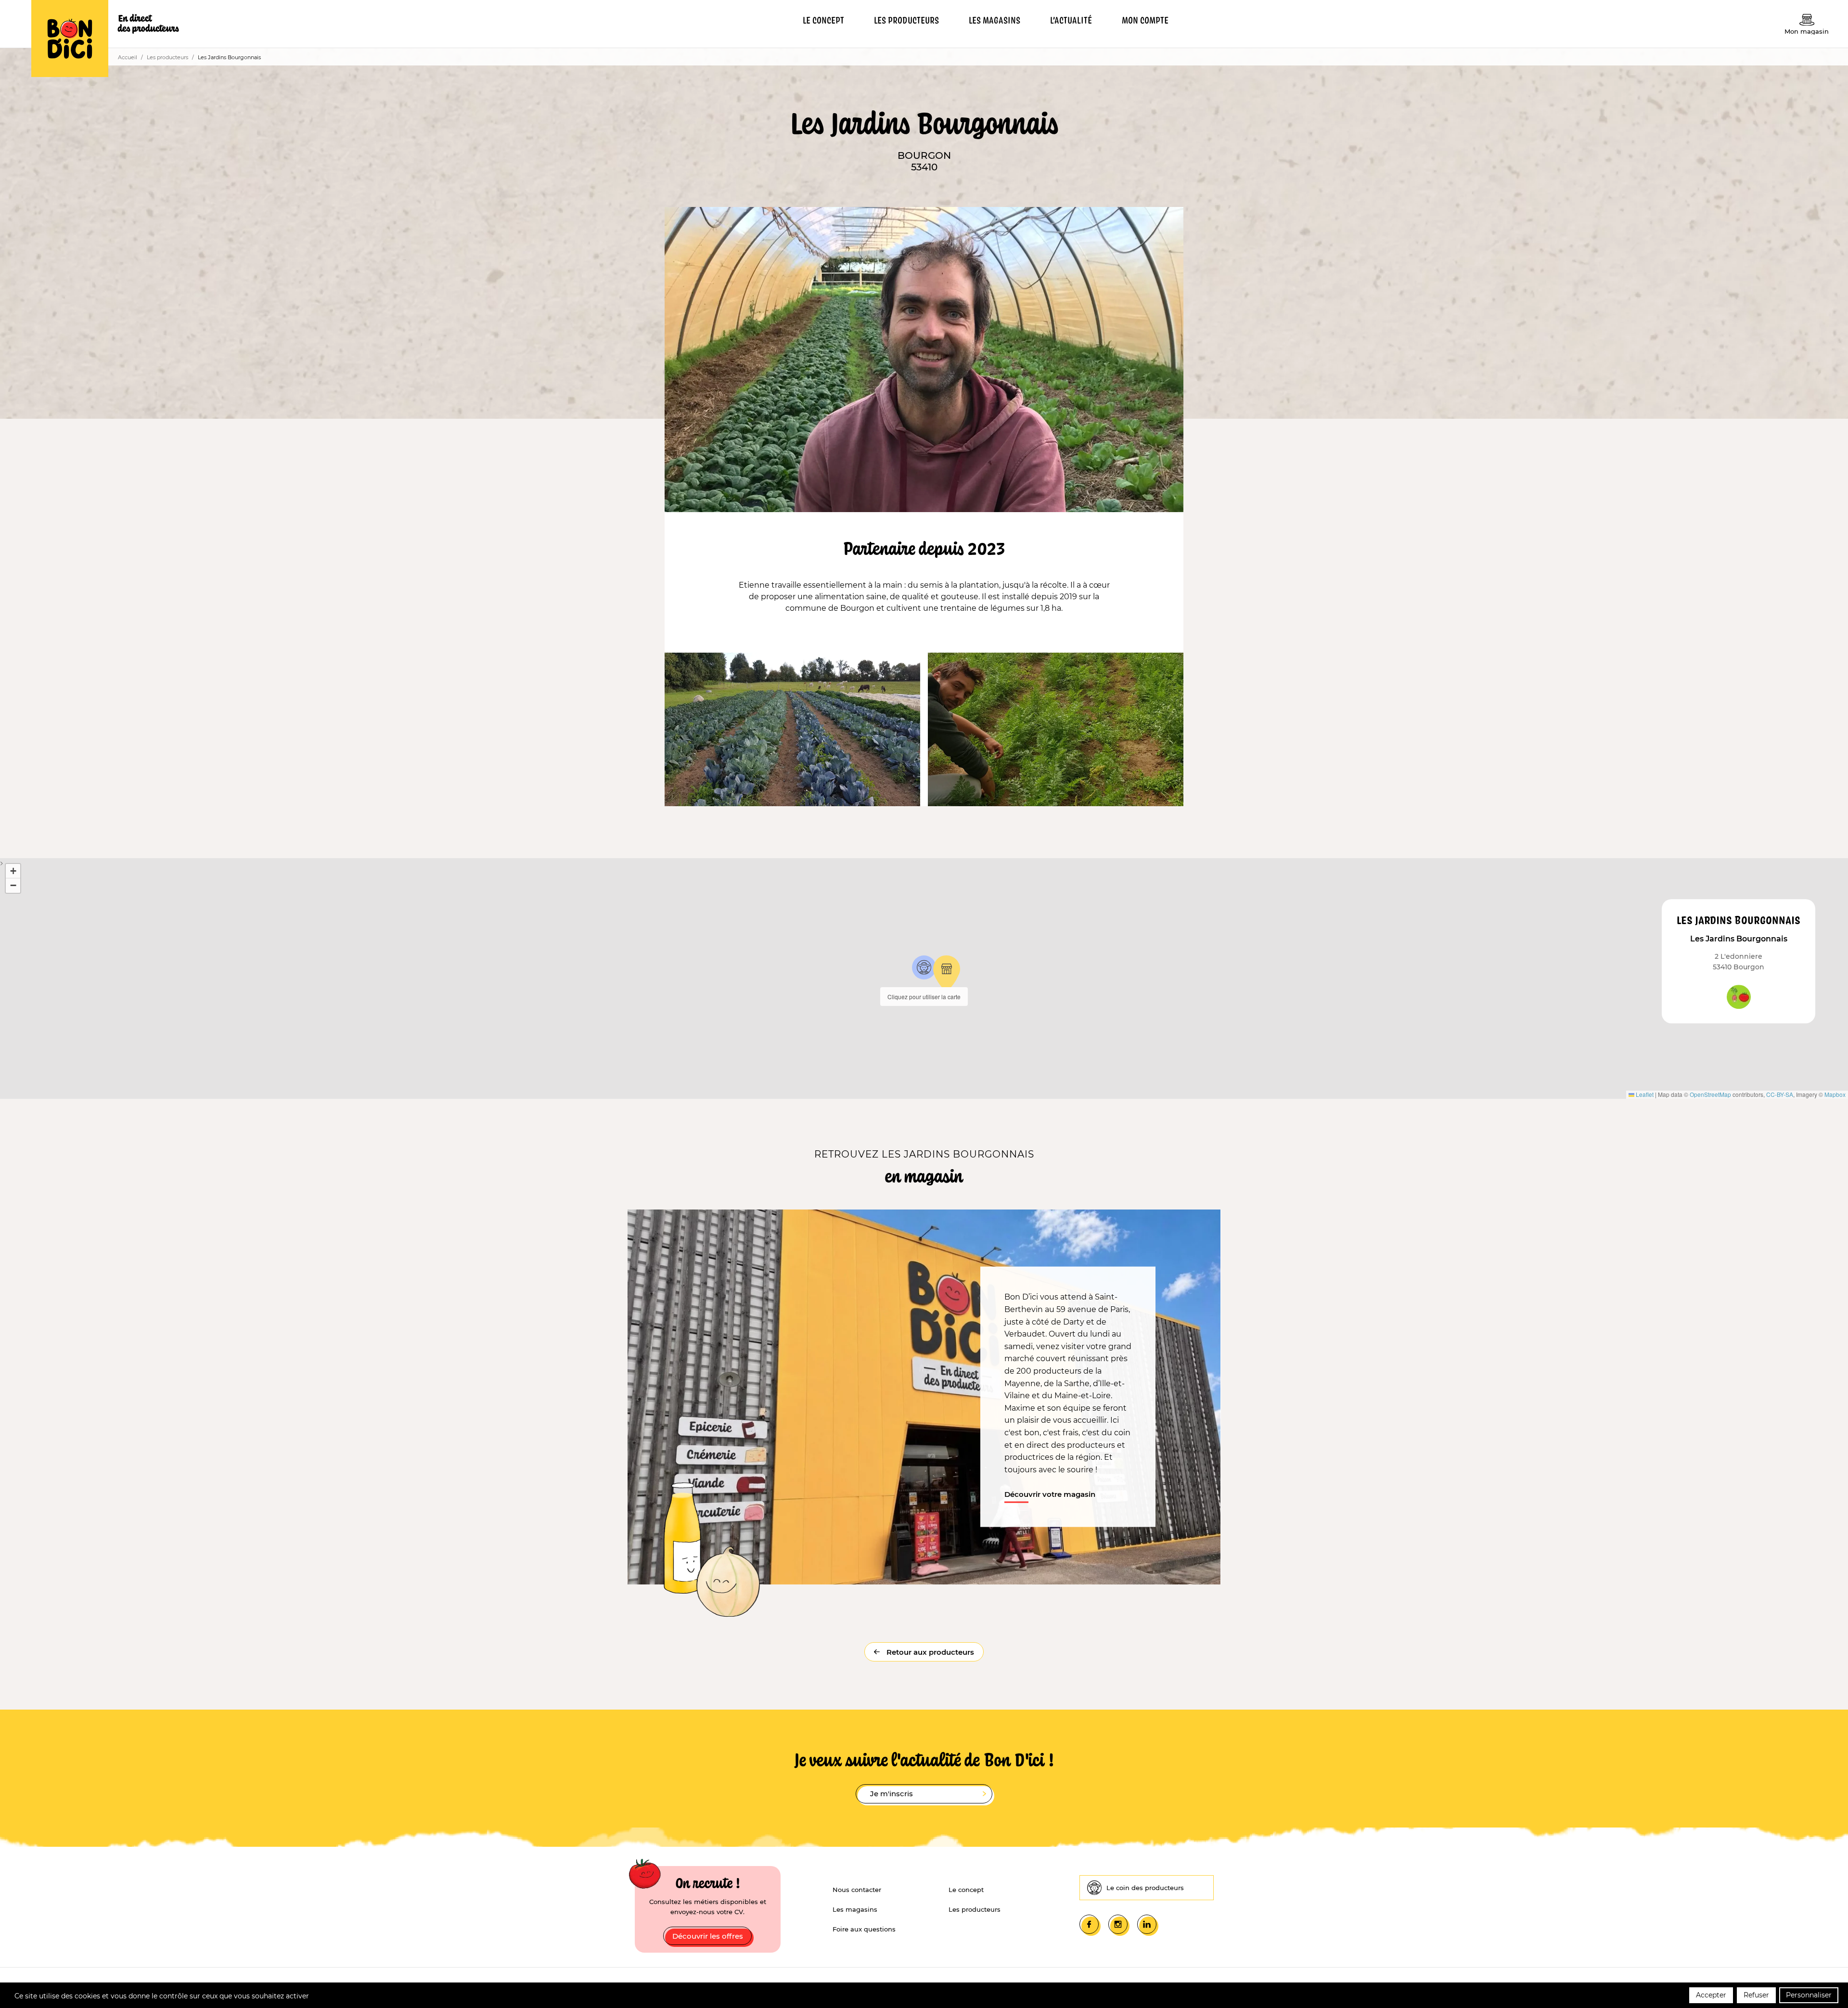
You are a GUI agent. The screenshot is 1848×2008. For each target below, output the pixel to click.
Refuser (1756, 1995)
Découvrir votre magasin (1050, 1494)
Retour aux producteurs (929, 1652)
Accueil (128, 57)
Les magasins (855, 1909)
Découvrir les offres (708, 1936)
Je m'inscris (892, 1794)
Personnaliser (1809, 1995)
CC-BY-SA (1780, 1094)
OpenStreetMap (1710, 1094)
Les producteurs (167, 57)
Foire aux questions (864, 1929)
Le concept (966, 1890)
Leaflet (1644, 1094)
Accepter (1711, 1995)
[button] (924, 967)
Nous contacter (857, 1890)
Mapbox (1835, 1094)
